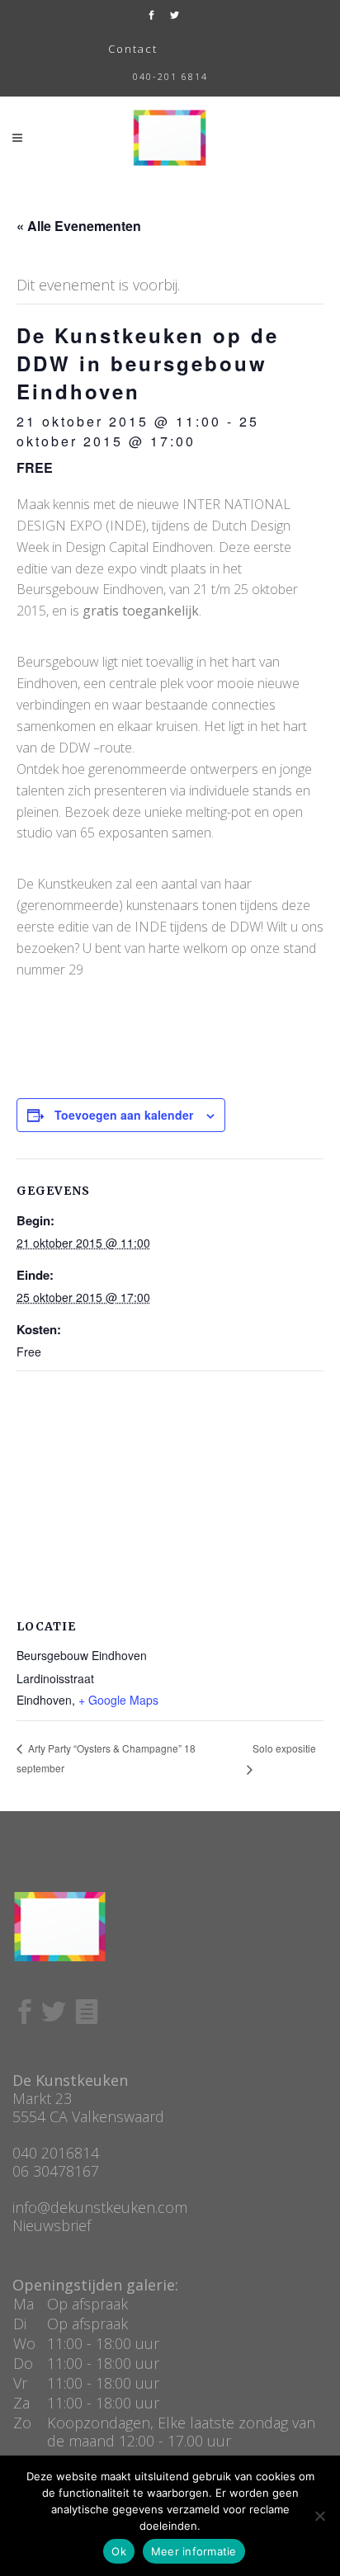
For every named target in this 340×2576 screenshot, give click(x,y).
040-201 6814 (170, 76)
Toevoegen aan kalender (124, 1115)
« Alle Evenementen (79, 226)
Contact (133, 49)
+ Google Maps (118, 1700)
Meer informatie (194, 2551)
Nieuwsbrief (52, 2225)
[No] (319, 2516)
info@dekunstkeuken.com (100, 2207)
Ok (119, 2551)
